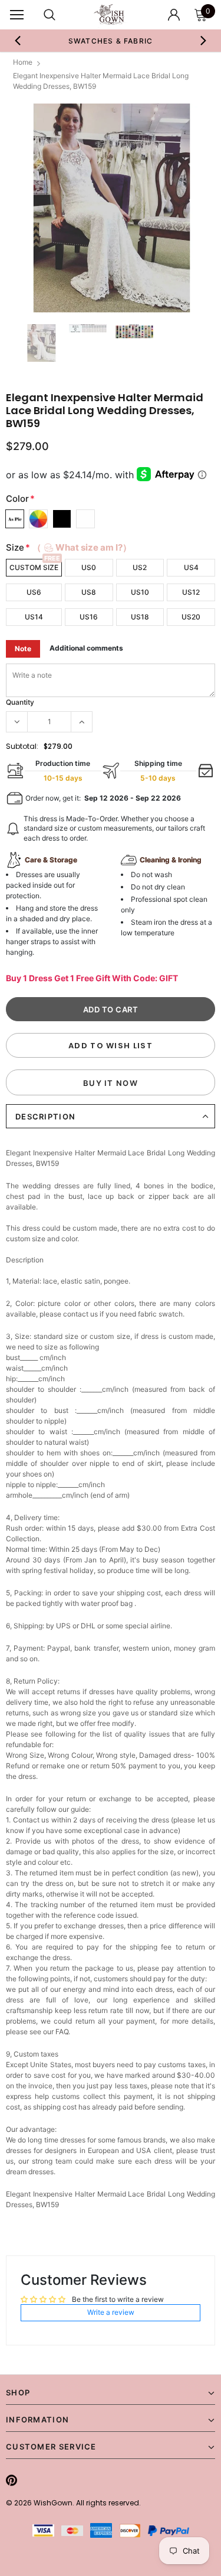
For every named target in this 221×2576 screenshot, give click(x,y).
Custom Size (34, 567)
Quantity (20, 702)
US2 (140, 567)
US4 (191, 567)
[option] (111, 41)
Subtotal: (22, 746)
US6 (34, 592)
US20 (191, 617)
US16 (89, 617)
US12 (191, 592)
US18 (140, 617)
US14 (34, 617)
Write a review (111, 2312)
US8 (89, 592)
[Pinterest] (11, 2480)
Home (23, 62)
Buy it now (111, 1083)
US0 (89, 567)
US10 (140, 592)
